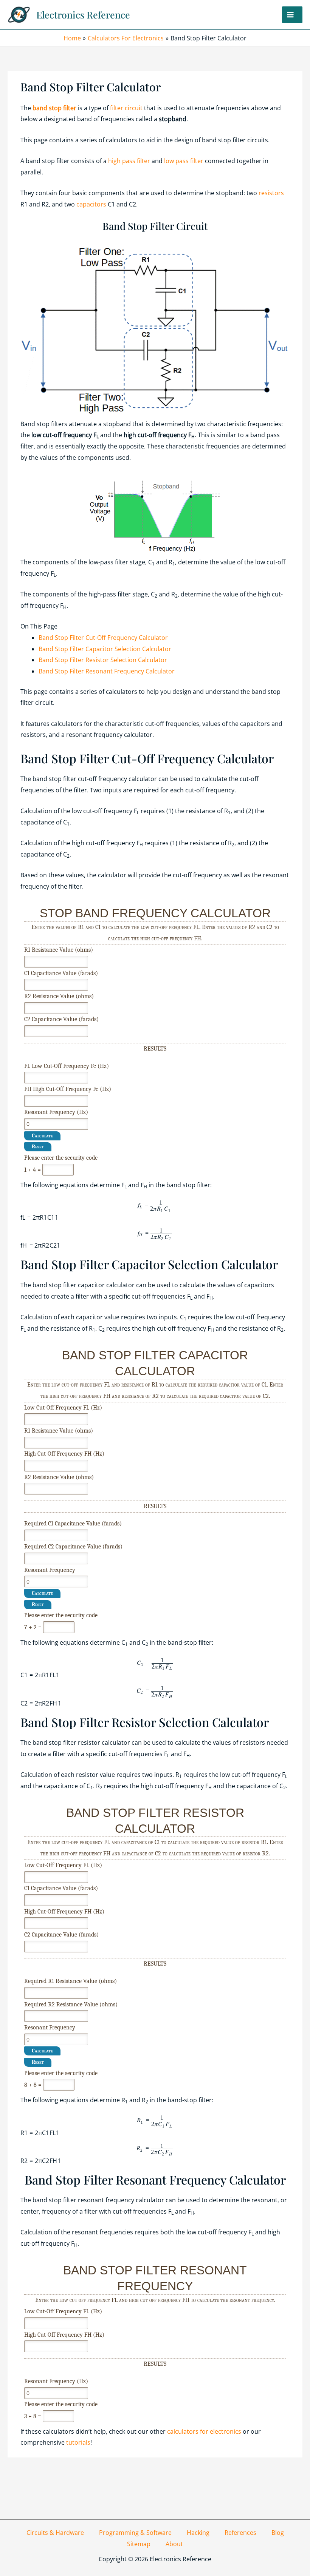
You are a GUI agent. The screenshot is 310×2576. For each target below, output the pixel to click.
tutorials (78, 2442)
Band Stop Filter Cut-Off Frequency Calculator (103, 638)
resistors (271, 193)
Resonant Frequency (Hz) (56, 1112)
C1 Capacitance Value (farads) (61, 973)
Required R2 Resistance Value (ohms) (71, 2004)
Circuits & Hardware (55, 2533)
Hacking (198, 2533)
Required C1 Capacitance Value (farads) (73, 1524)
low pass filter (184, 161)
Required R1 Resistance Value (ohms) (71, 1981)
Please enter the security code (61, 1158)
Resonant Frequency (50, 1570)
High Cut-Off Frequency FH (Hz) (64, 1454)
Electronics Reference (83, 15)
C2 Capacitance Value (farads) (61, 1019)
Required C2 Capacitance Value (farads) (73, 1547)
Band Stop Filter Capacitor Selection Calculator (105, 649)
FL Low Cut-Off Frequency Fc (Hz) (67, 1066)
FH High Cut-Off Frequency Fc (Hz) (68, 1089)
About (174, 2544)
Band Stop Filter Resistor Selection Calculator (103, 660)
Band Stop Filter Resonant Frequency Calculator (107, 671)
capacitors (92, 204)
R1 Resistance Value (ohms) (59, 950)
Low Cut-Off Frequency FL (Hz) (63, 1408)
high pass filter (129, 161)
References (240, 2533)
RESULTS (155, 1049)
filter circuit (126, 108)
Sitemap (139, 2544)
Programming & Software (135, 2533)
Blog (278, 2533)
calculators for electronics (204, 2431)
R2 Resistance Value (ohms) (59, 996)
